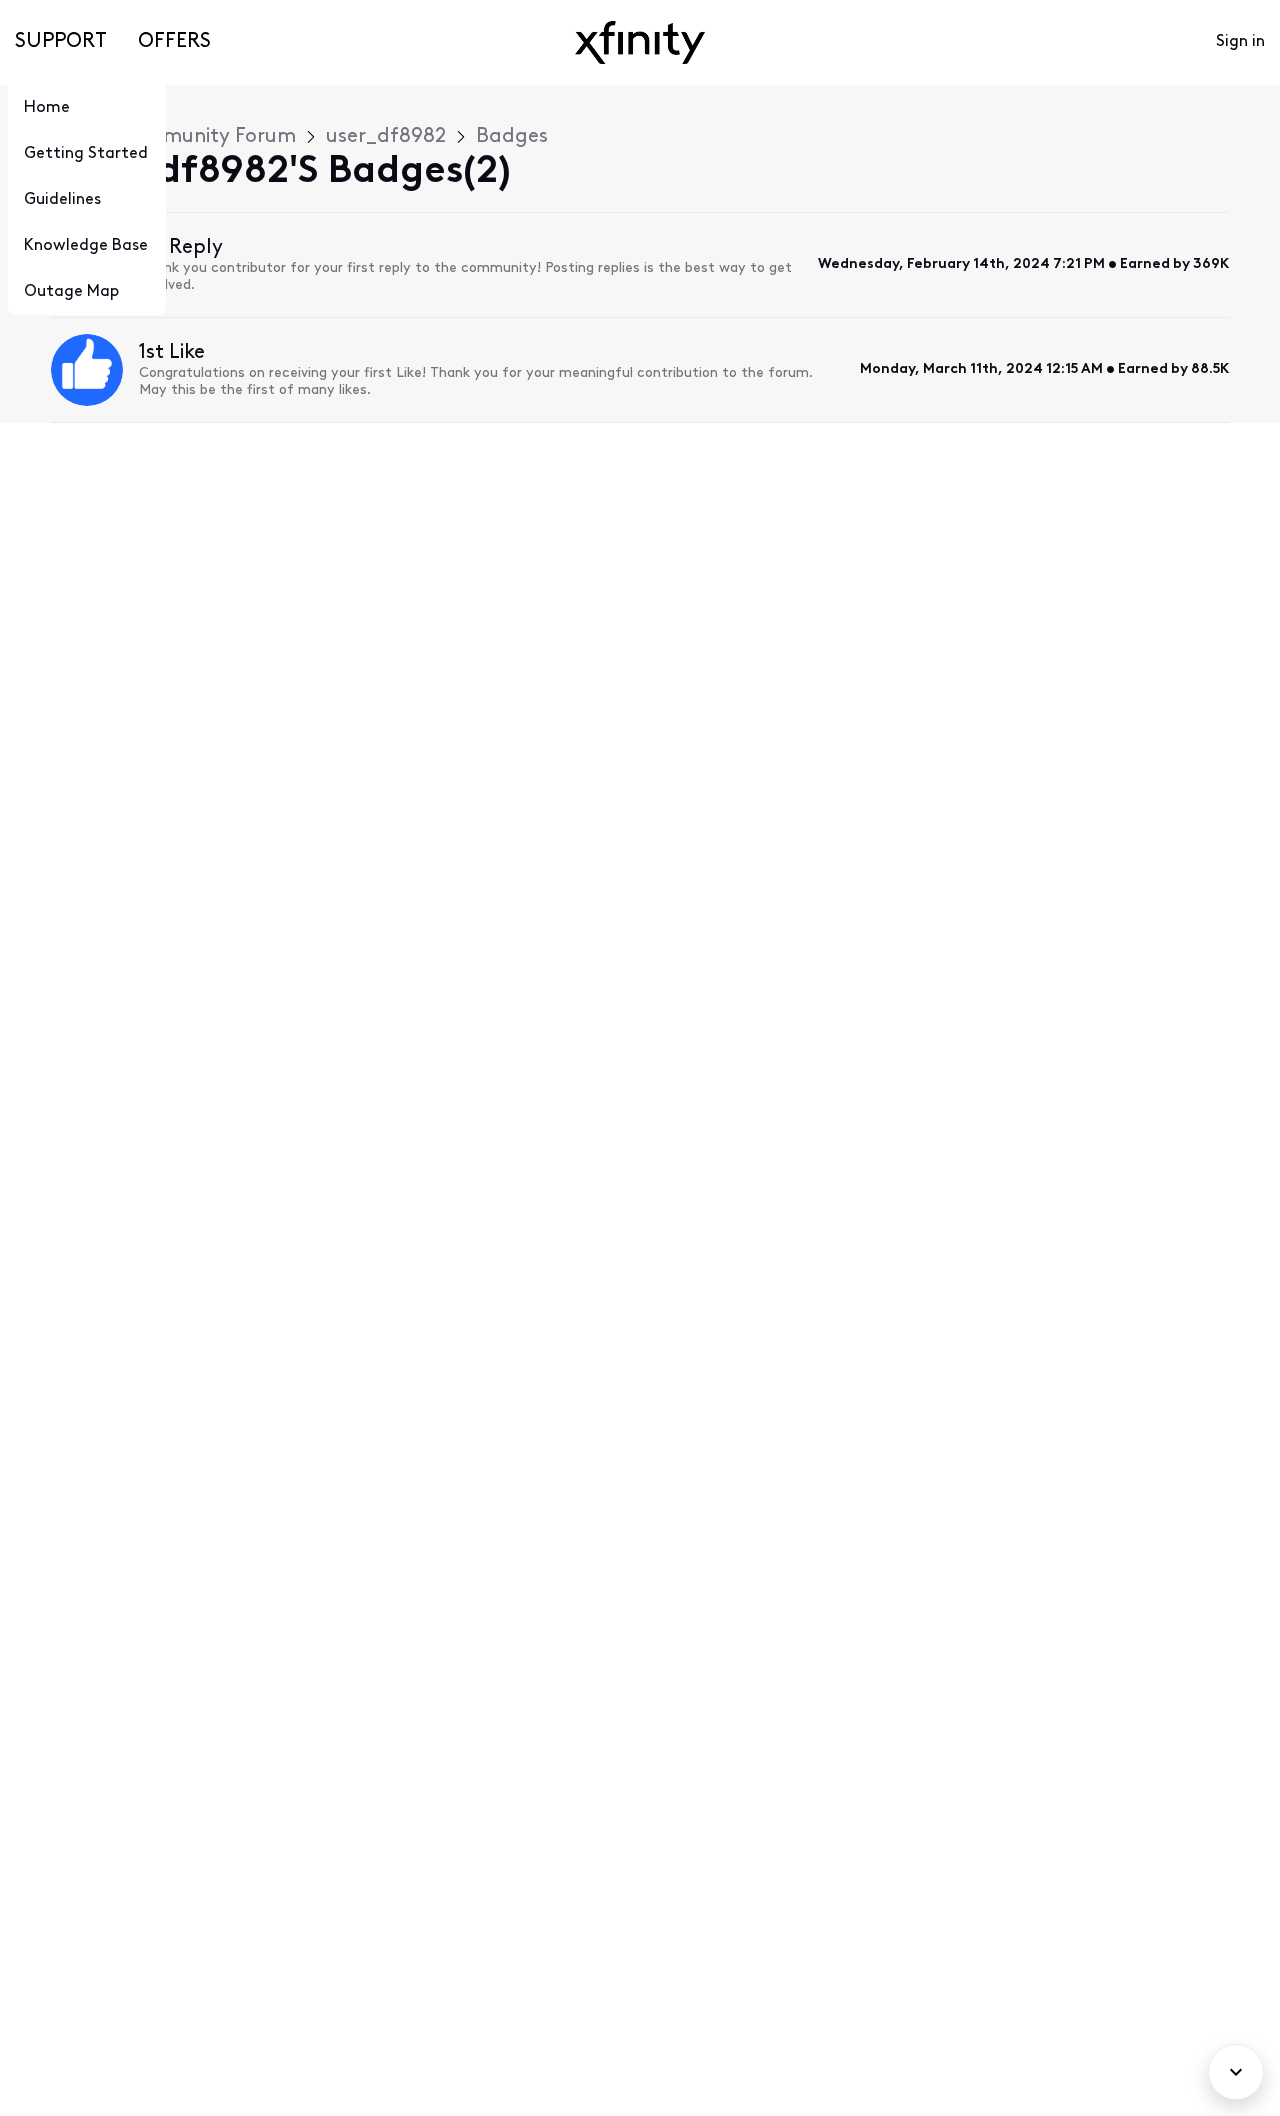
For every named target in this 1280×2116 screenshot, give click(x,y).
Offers (174, 42)
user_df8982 (386, 137)
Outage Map (71, 292)
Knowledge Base (86, 246)
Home (47, 108)
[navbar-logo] (640, 42)
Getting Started (86, 154)
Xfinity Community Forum (173, 137)
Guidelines (62, 200)
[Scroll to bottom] (1236, 2072)
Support (61, 42)
